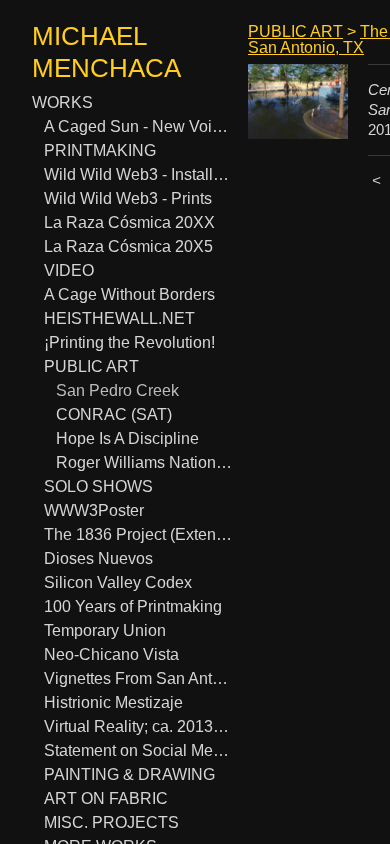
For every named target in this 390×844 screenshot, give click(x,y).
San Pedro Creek (117, 390)
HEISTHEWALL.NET (119, 318)
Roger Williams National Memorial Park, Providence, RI (144, 462)
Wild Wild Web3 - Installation (138, 174)
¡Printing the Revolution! (129, 342)
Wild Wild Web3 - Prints (128, 198)
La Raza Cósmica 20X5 (128, 246)
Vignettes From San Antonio (138, 678)
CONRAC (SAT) (114, 414)
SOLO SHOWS (98, 486)
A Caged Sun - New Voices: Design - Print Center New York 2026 (138, 126)
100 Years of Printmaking (133, 606)
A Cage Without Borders (129, 294)
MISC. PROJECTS (111, 822)
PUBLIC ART (91, 366)
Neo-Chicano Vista (111, 654)
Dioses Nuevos (98, 558)
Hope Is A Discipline (127, 438)
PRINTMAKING (100, 150)
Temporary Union (105, 630)
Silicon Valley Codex (118, 582)
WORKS (62, 102)
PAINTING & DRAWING (129, 774)
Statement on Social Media (138, 750)
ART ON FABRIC (106, 798)
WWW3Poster (94, 510)
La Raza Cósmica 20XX (129, 222)
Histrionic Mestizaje (113, 702)
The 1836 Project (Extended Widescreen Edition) (138, 534)
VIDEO (69, 270)
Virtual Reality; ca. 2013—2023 (138, 726)
